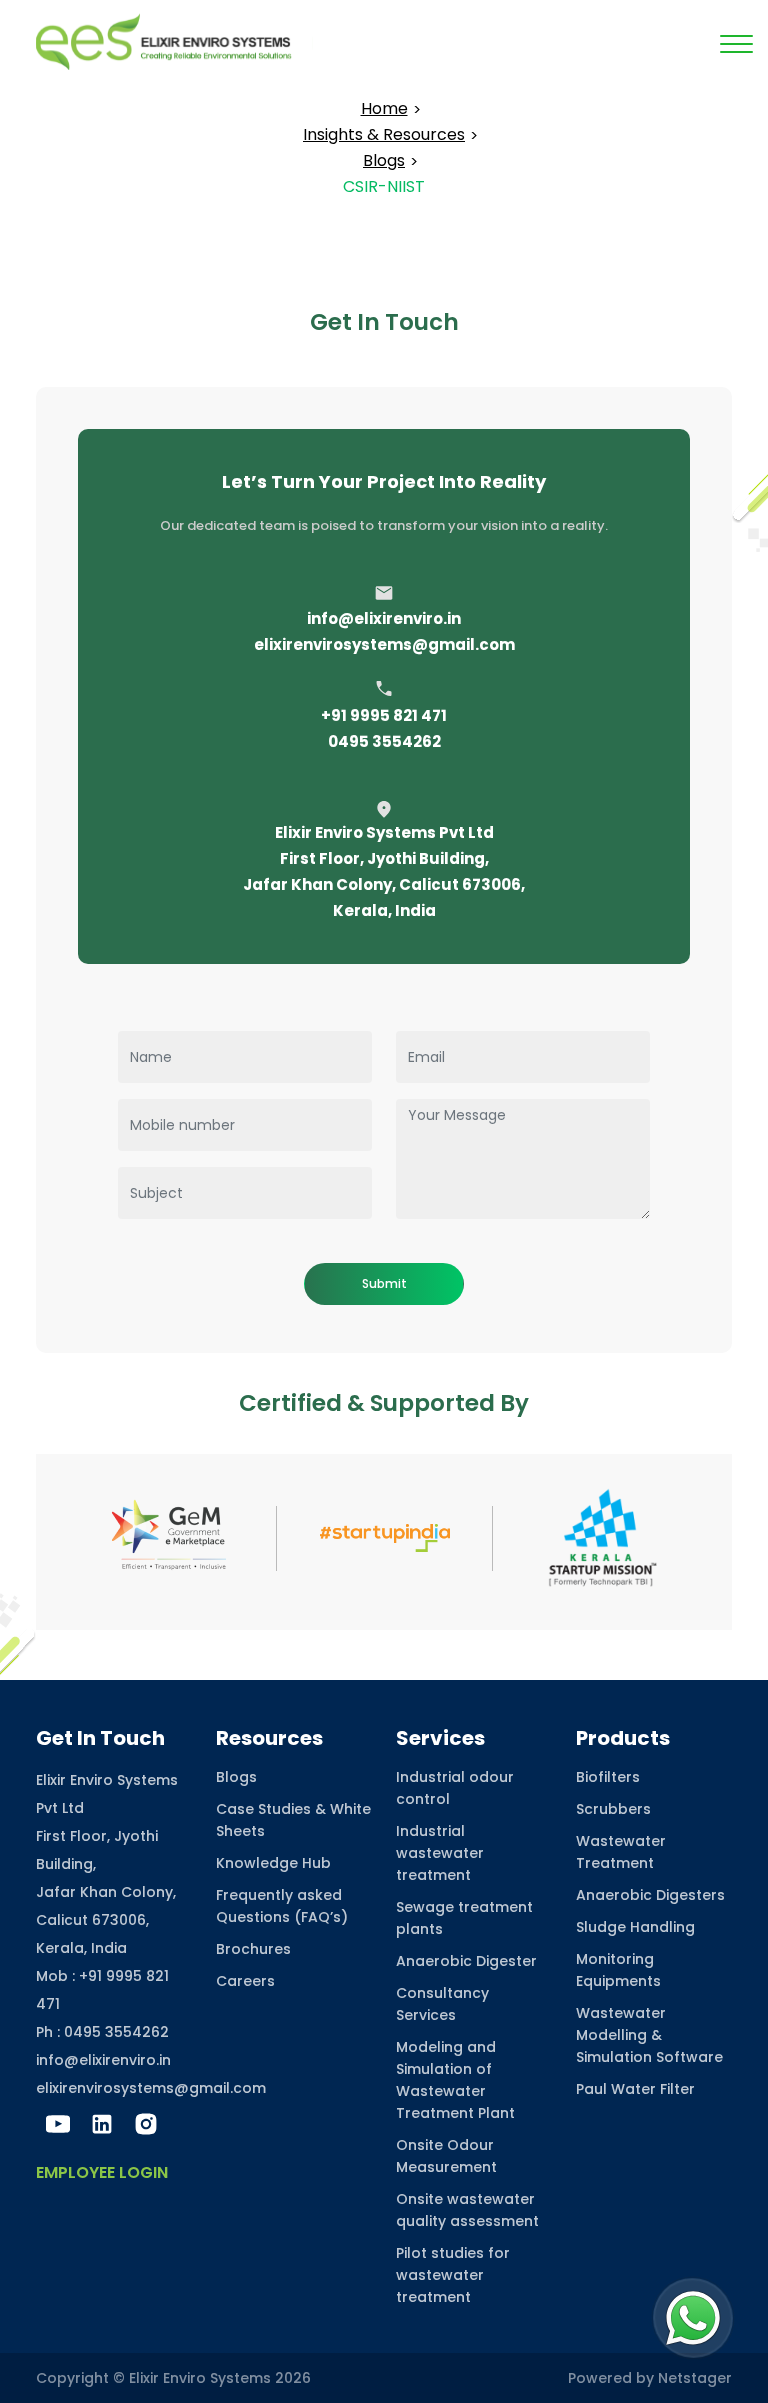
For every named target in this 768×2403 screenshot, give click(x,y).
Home (384, 108)
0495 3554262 (384, 741)
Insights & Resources (384, 134)
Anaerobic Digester (466, 1961)
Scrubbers (613, 1809)
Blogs (384, 160)
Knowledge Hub (273, 1863)
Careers (245, 1981)
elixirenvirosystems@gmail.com (384, 644)
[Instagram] (146, 2124)
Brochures (253, 1949)
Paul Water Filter (635, 2089)
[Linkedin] (102, 2124)
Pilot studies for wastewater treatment (453, 2275)
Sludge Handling (635, 1927)
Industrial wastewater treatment (440, 1853)
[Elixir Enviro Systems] (174, 40)
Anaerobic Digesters (650, 1895)
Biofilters (608, 1777)
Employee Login (102, 2172)
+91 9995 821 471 (384, 715)
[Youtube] (58, 2124)
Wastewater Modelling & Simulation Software (649, 2035)
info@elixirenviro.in (384, 618)
